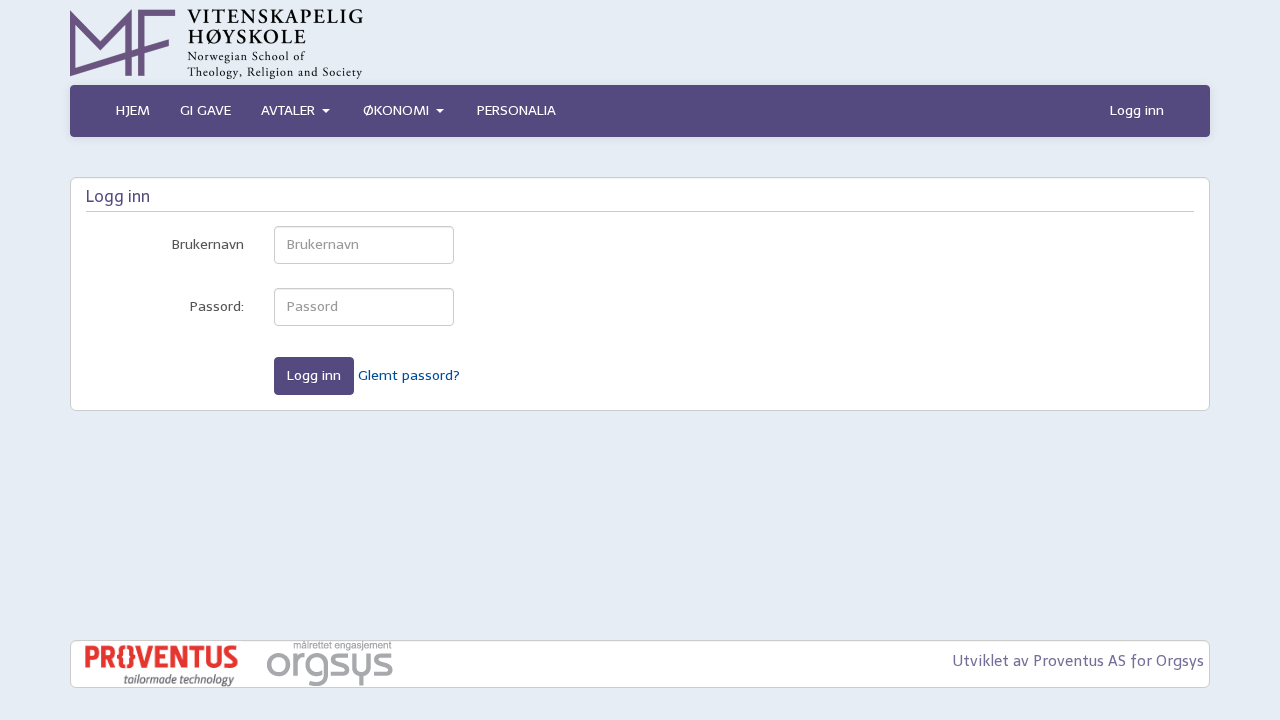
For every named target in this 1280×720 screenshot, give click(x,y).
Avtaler (288, 110)
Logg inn (1137, 110)
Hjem (133, 110)
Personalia (516, 110)
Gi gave (205, 110)
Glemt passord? (409, 374)
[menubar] (336, 111)
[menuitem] (133, 111)
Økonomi (396, 110)
